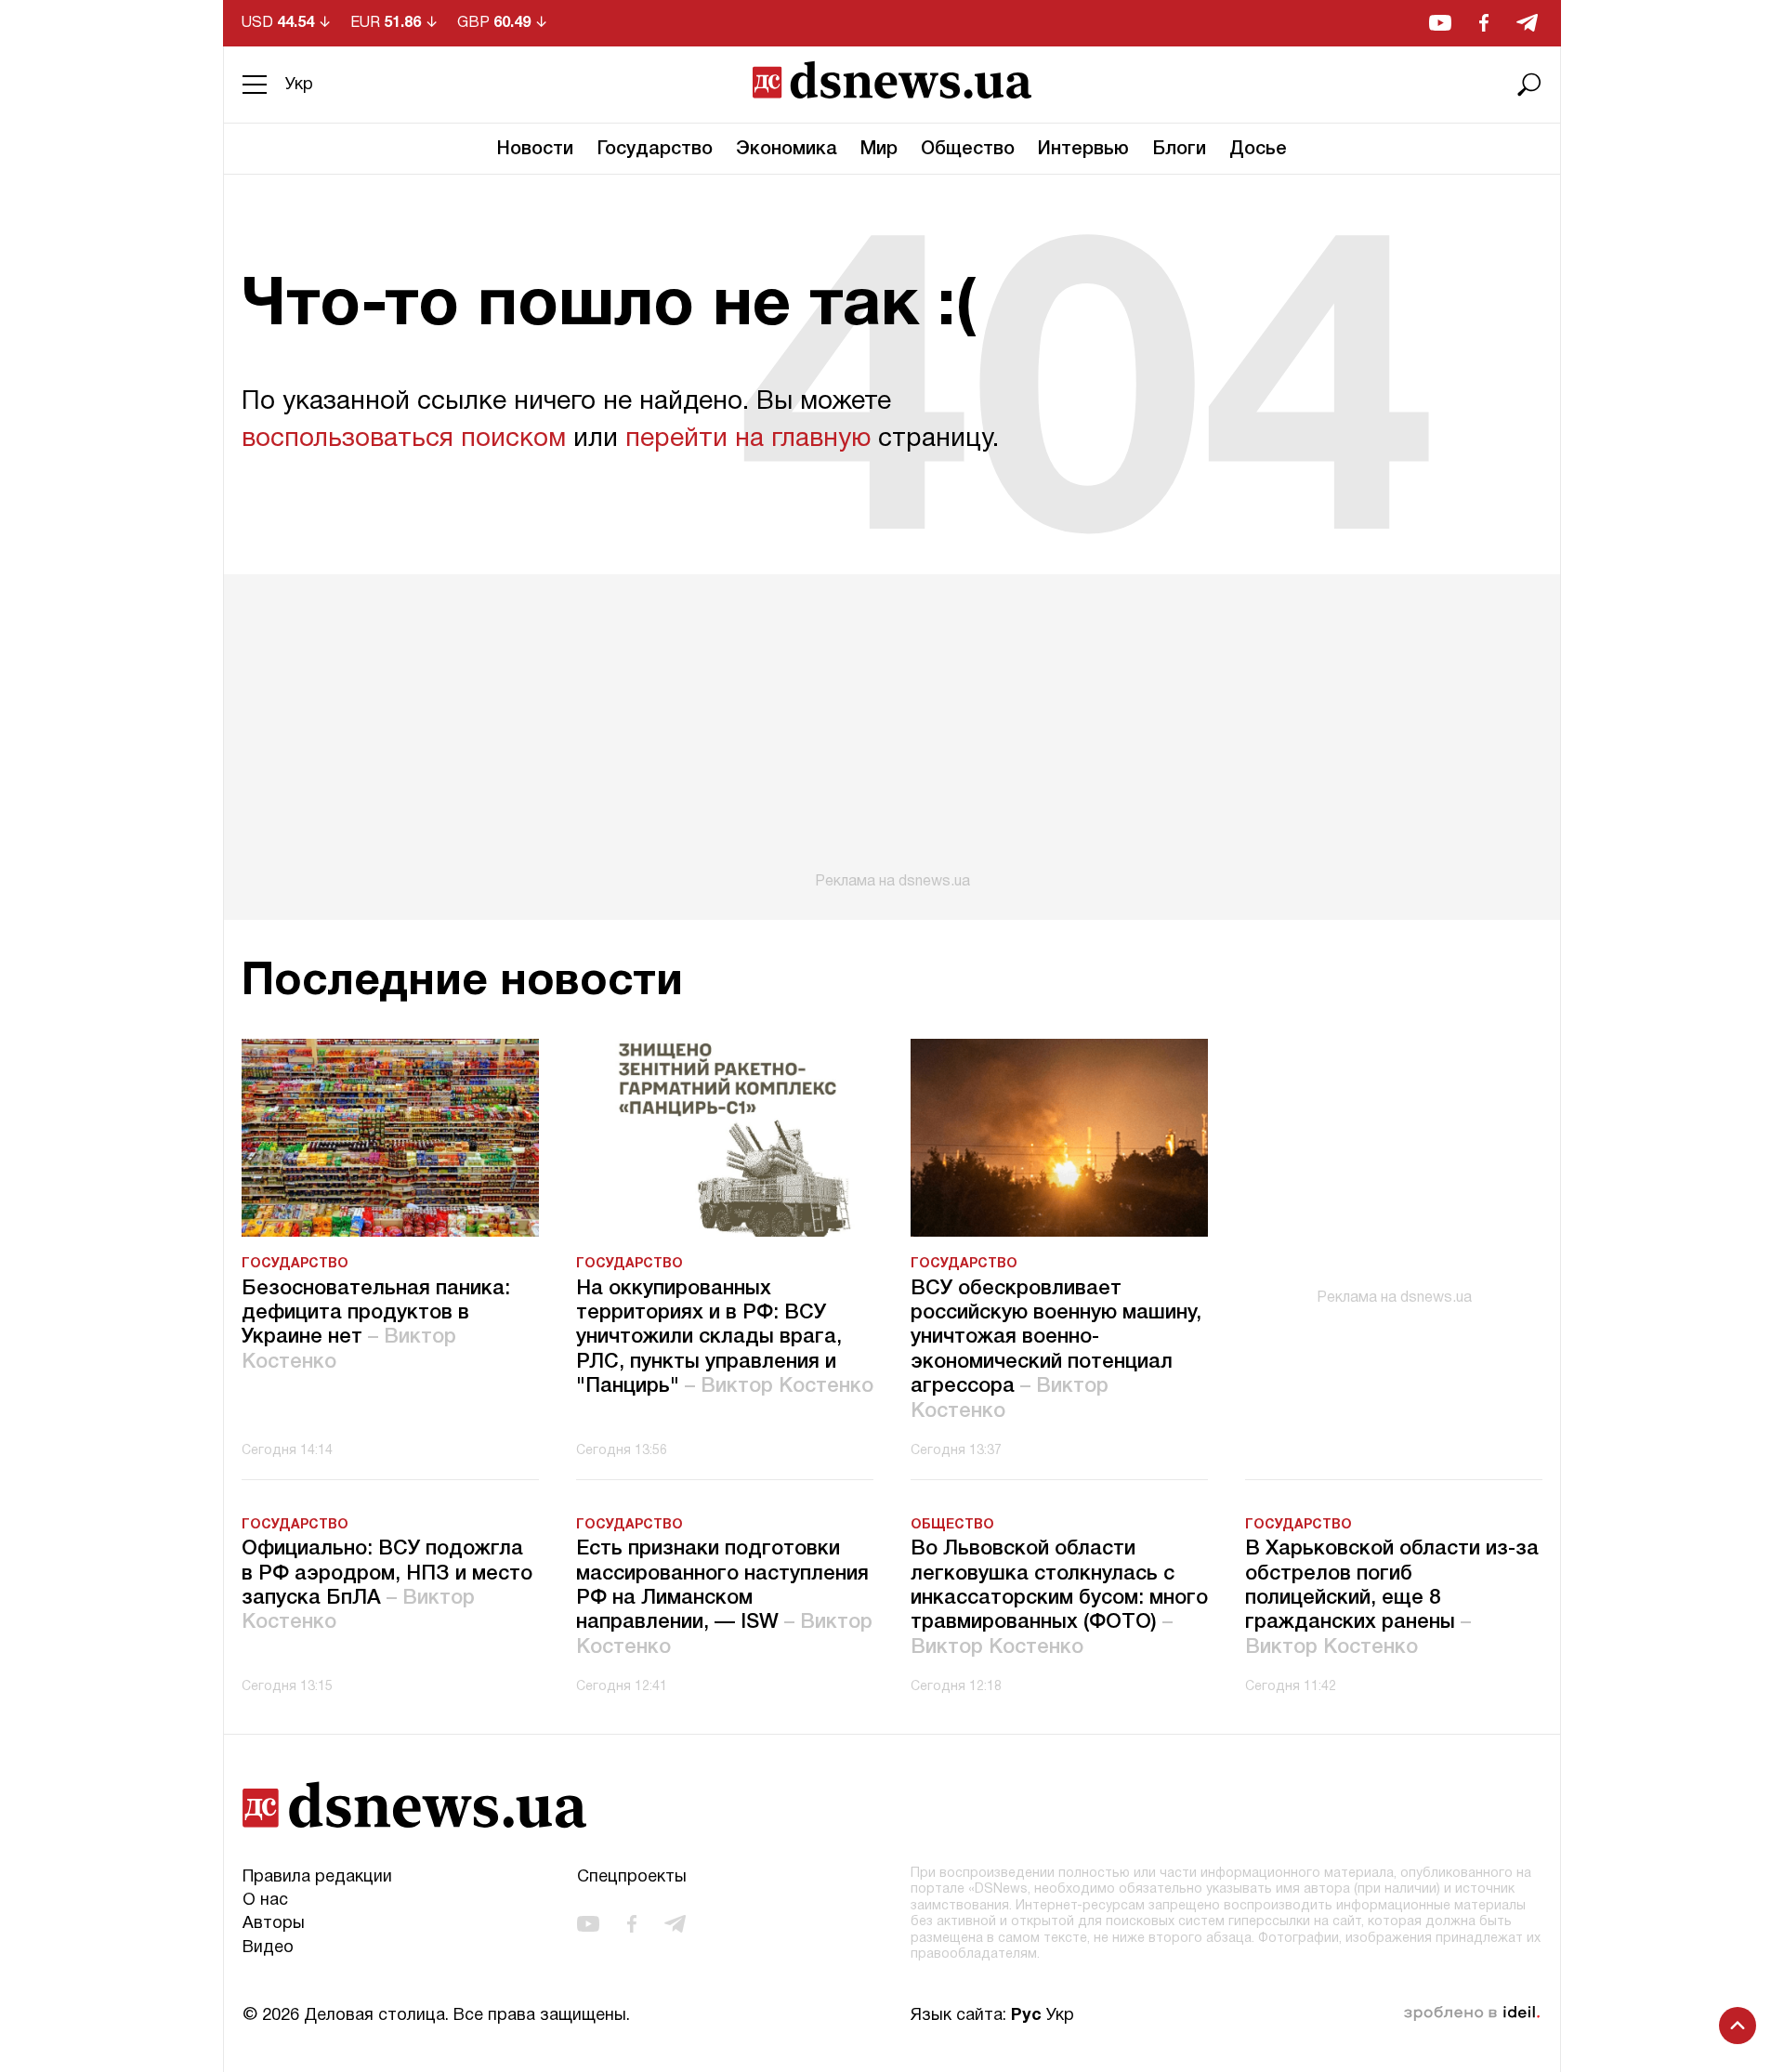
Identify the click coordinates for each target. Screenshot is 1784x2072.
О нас (265, 1901)
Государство (655, 150)
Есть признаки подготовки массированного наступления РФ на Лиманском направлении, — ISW (724, 1598)
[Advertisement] (892, 732)
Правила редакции (317, 1877)
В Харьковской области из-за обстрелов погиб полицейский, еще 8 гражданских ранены (1392, 1598)
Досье (1258, 150)
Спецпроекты (632, 1877)
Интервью (1083, 150)
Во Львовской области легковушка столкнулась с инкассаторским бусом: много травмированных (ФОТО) (1059, 1598)
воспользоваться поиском (404, 439)
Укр (299, 85)
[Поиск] (1529, 85)
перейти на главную (748, 439)
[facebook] (1484, 23)
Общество (968, 150)
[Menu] (255, 85)
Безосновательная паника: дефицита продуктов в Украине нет (376, 1325)
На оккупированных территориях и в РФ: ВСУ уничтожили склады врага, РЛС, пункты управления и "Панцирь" (725, 1338)
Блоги (1179, 150)
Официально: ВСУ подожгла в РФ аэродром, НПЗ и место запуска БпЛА (387, 1586)
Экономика (787, 150)
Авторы (274, 1924)
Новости (535, 150)
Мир (879, 150)
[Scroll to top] (1738, 2026)
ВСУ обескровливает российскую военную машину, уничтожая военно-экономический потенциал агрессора (1056, 1350)
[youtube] (1440, 23)
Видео (268, 1948)
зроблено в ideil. (1472, 2013)
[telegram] (1527, 23)
